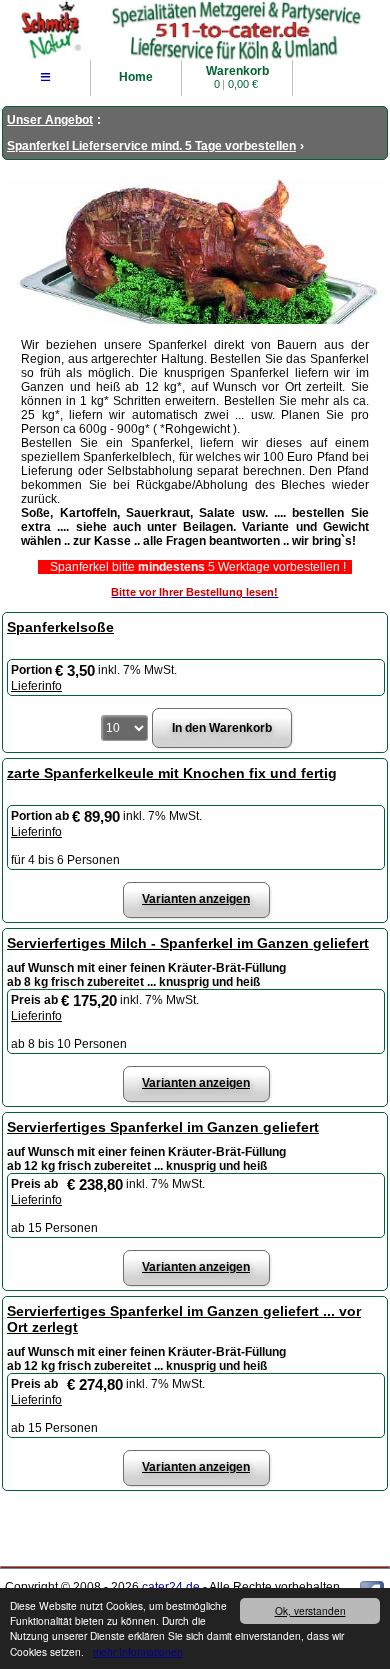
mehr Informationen (138, 1651)
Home (136, 77)
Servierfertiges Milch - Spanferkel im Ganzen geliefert (188, 943)
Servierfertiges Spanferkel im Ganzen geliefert (163, 1127)
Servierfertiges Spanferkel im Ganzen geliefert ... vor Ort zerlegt (184, 1319)
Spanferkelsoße (60, 627)
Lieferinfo (36, 686)
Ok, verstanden (310, 1610)
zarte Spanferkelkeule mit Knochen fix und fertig (172, 773)
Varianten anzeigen (196, 899)
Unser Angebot (50, 120)
